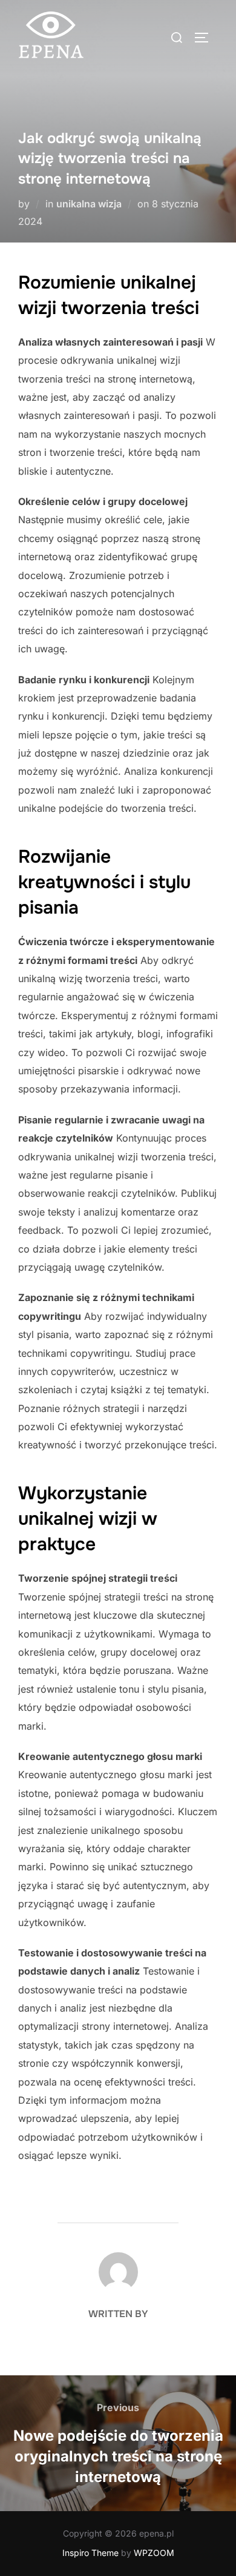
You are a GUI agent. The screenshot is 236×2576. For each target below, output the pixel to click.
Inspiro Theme (90, 2553)
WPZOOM (154, 2553)
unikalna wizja (89, 204)
